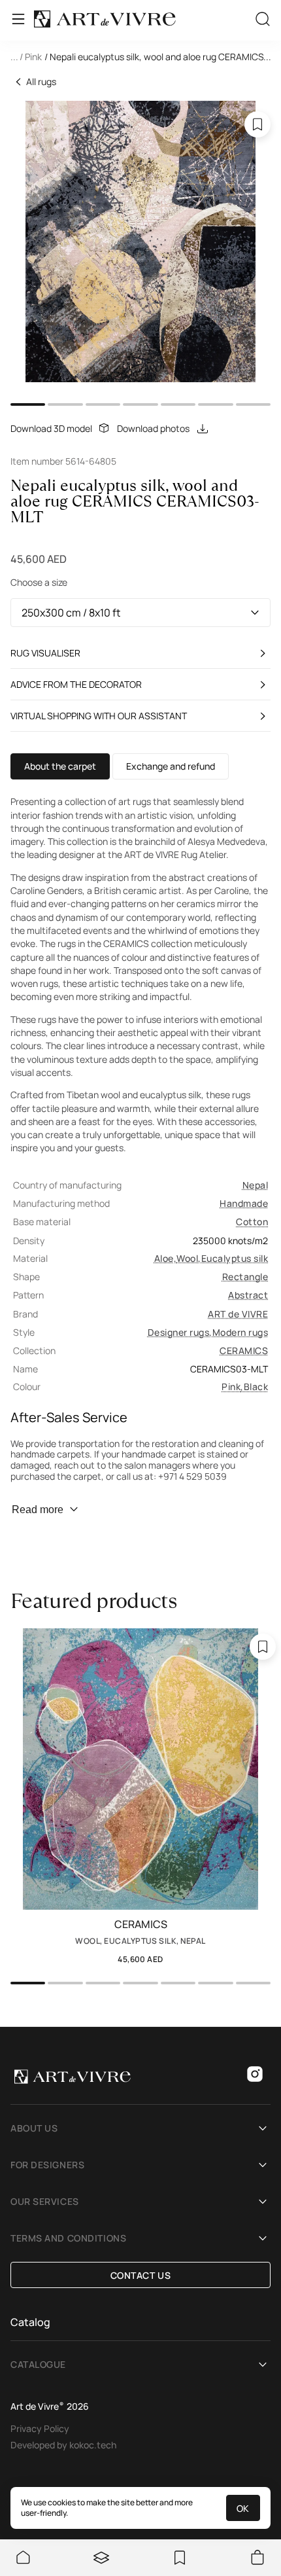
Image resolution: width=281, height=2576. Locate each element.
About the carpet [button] (60, 766)
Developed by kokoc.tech (63, 2445)
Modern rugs (240, 1332)
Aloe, (165, 1258)
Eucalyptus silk (235, 1258)
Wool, (189, 1258)
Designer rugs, (180, 1332)
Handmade (244, 1203)
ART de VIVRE (238, 1314)
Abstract (248, 1295)
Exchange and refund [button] (171, 766)
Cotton (252, 1222)
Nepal (255, 1185)
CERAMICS (244, 1351)
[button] (140, 58)
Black (256, 1386)
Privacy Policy (40, 2428)
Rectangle (245, 1277)
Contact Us (141, 2275)
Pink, (232, 1386)
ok (243, 2508)
